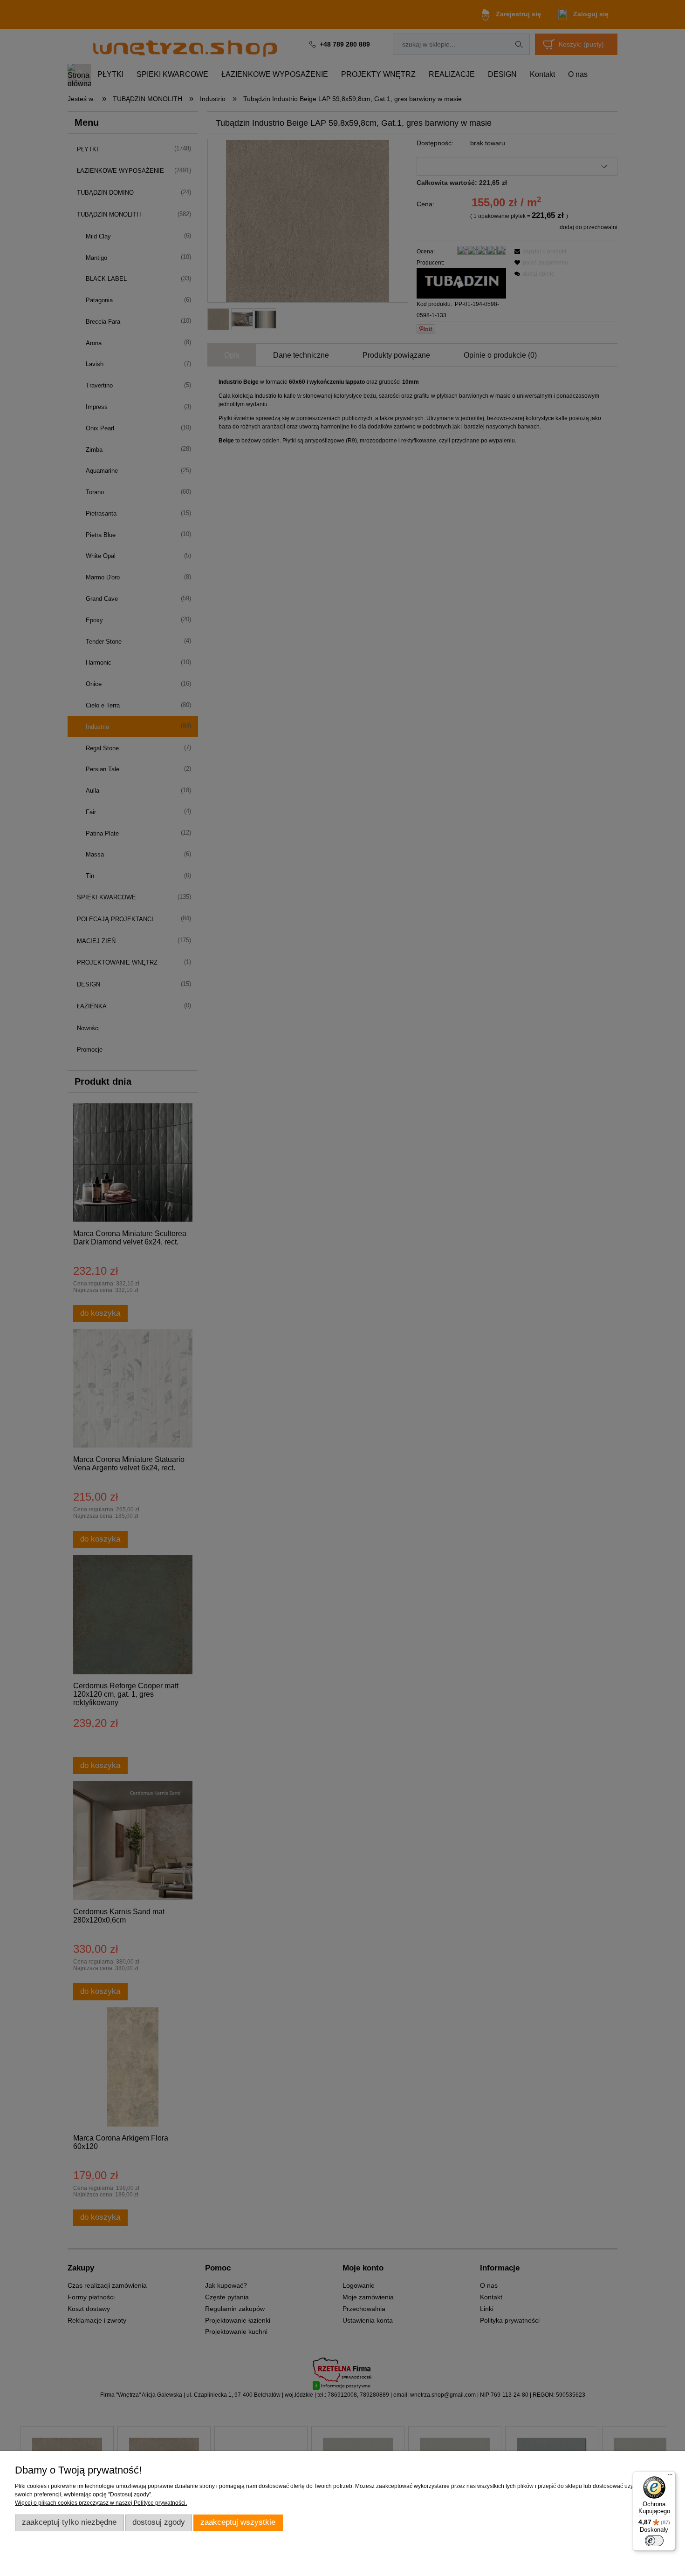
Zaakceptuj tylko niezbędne (69, 2522)
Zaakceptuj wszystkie (238, 2522)
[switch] (654, 2541)
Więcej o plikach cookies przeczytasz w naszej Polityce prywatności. (101, 2503)
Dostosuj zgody (159, 2522)
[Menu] (670, 2477)
